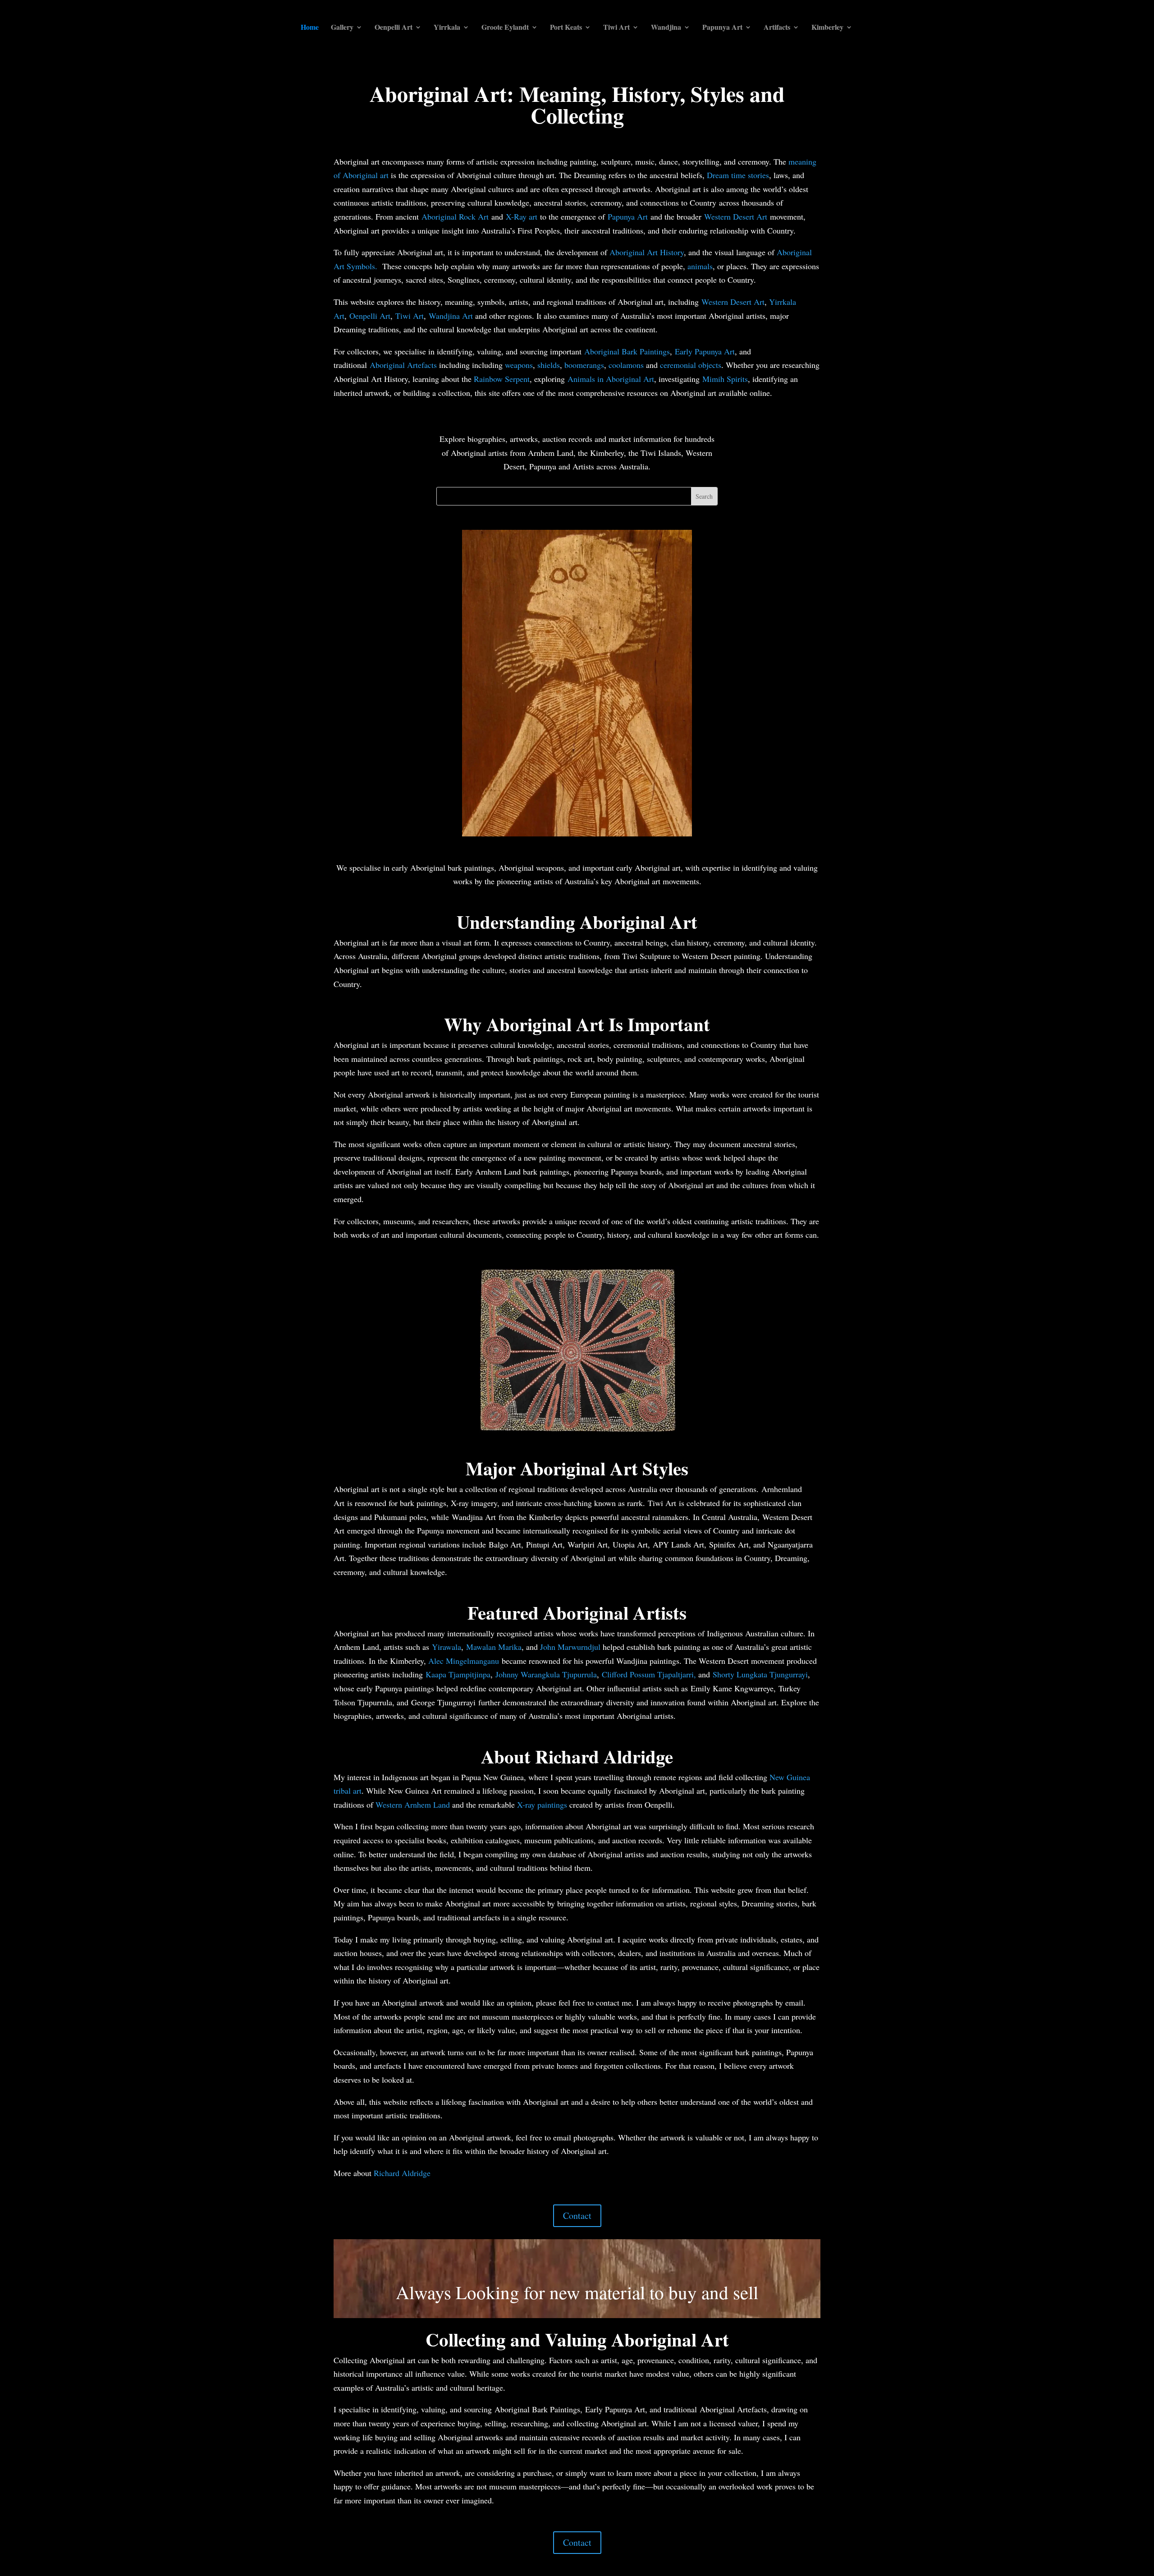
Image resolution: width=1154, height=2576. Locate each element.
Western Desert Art (736, 216)
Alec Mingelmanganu (464, 1661)
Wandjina (666, 28)
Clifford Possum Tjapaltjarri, (649, 1674)
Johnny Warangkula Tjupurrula (546, 1674)
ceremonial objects (691, 365)
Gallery (342, 28)
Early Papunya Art (705, 351)
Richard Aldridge (402, 2173)
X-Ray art (522, 216)
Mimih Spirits (725, 379)
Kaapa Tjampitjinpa (458, 1674)
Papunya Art (722, 28)
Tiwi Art (616, 28)
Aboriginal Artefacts (403, 365)
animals (700, 266)
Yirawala (446, 1647)
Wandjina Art (452, 316)
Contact (577, 2216)
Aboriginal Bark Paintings (627, 351)
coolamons (626, 365)
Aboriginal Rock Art (455, 216)
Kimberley (827, 28)
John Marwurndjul (570, 1647)
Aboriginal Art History (647, 252)
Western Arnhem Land (413, 1805)
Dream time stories (738, 175)
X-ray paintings (542, 1805)
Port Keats (566, 28)
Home (310, 28)
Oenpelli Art (394, 28)
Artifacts (777, 28)
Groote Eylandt (505, 28)
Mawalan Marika (494, 1647)
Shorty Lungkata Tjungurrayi (760, 1674)
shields (549, 365)
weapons (519, 365)
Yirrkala (447, 28)
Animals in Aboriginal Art (611, 379)
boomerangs (584, 365)
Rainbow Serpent (502, 379)
